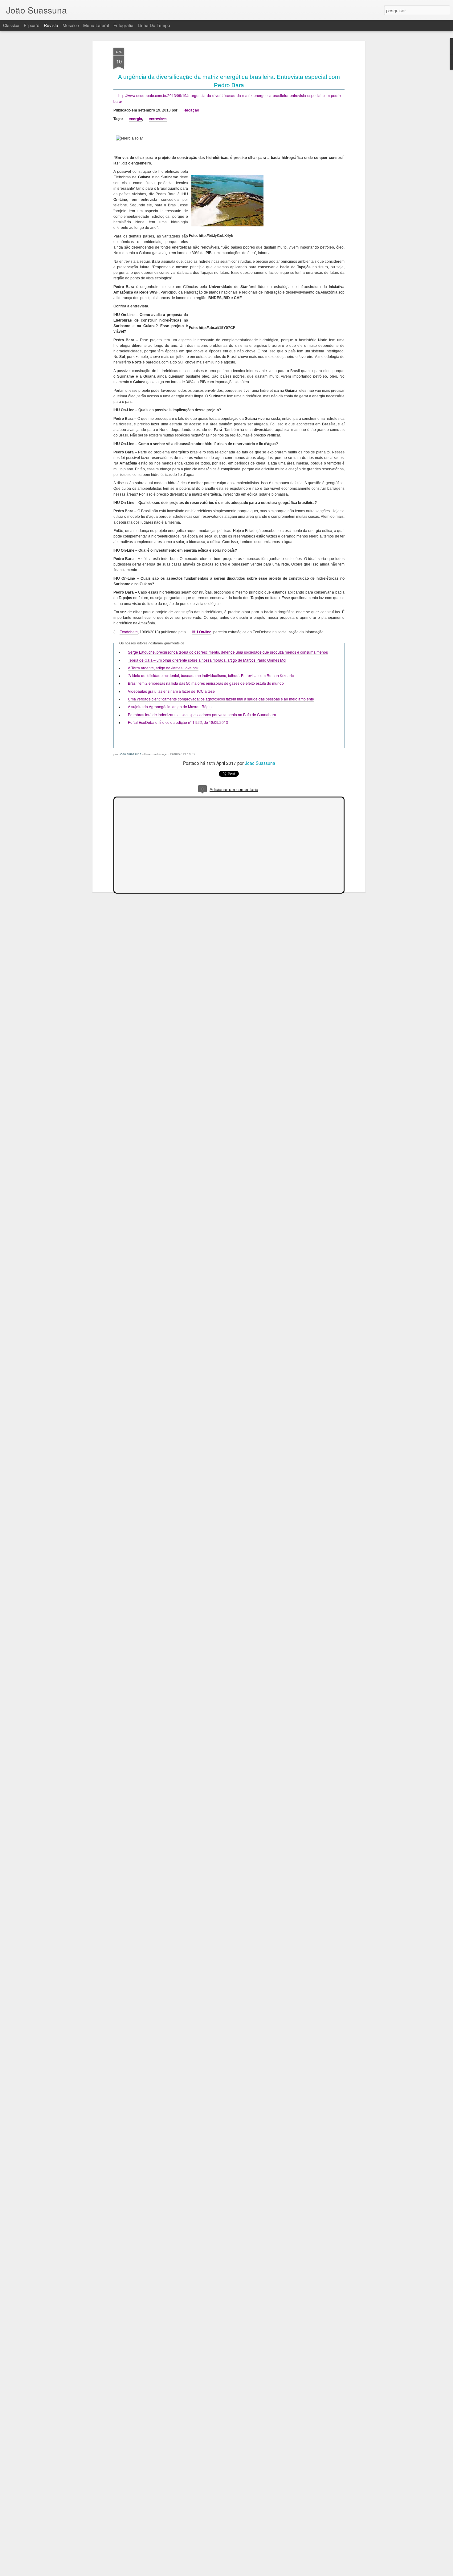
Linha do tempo (154, 25)
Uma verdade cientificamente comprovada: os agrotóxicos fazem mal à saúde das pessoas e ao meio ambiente (221, 699)
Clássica (11, 25)
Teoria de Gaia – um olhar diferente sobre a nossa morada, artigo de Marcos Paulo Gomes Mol (207, 660)
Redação (191, 110)
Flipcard (32, 25)
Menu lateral (96, 25)
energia (135, 119)
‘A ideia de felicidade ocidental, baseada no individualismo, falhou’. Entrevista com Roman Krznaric (211, 675)
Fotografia (123, 25)
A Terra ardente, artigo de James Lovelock (163, 668)
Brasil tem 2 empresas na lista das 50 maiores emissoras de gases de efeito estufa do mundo (206, 683)
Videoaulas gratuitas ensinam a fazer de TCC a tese (171, 691)
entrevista (158, 119)
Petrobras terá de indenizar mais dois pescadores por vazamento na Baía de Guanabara (202, 714)
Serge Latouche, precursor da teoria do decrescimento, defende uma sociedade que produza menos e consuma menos (228, 652)
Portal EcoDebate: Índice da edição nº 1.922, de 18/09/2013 (178, 722)
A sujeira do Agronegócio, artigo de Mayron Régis (170, 706)
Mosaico (71, 25)
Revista (51, 25)
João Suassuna (130, 754)
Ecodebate (129, 632)
